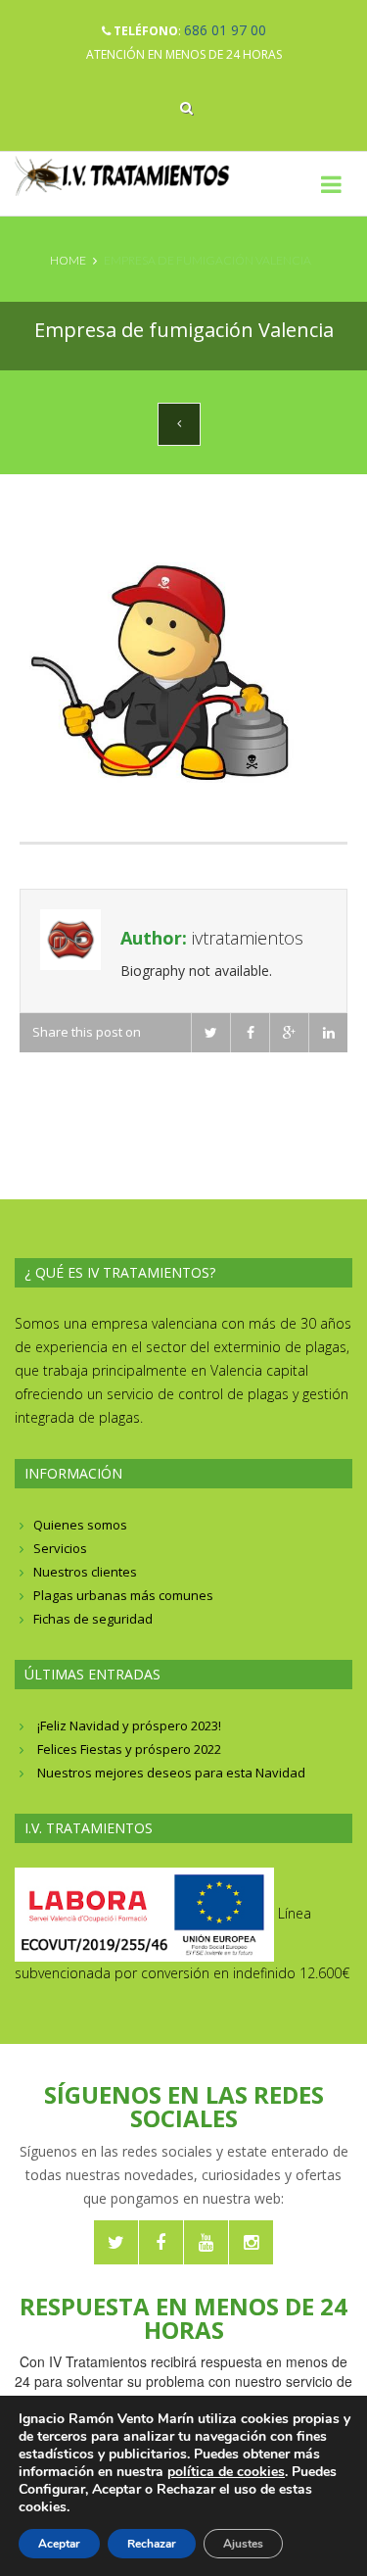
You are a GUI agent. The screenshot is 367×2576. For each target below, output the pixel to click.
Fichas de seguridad (93, 1619)
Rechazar (152, 2544)
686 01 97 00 (225, 30)
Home (68, 260)
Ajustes (243, 2544)
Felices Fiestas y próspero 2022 (129, 1749)
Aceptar (59, 2544)
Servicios (60, 1548)
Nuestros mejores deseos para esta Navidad (171, 1773)
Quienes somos (80, 1525)
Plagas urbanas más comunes (123, 1595)
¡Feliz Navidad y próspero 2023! (129, 1725)
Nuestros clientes (85, 1572)
